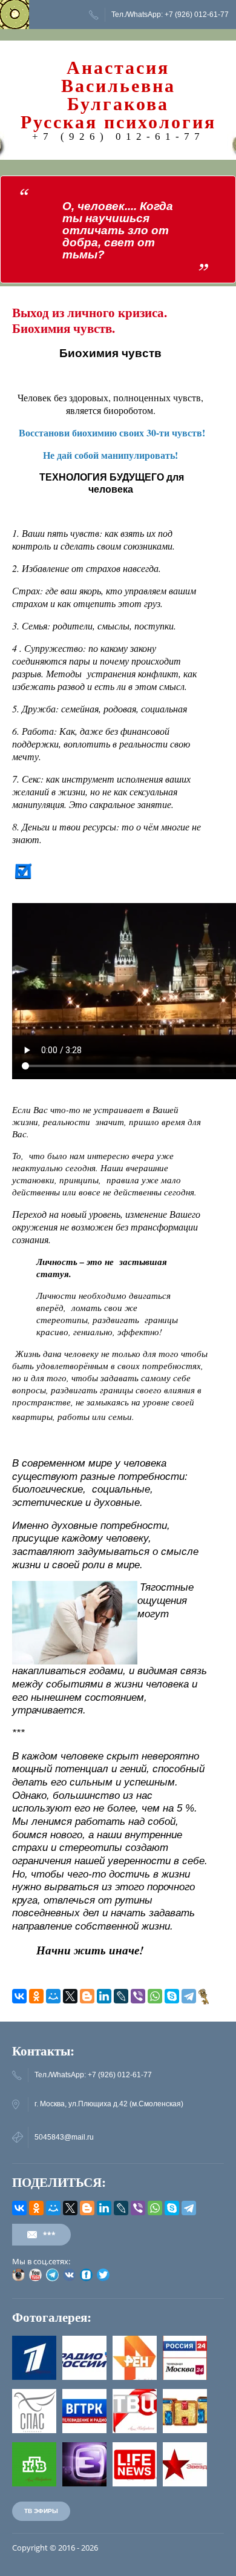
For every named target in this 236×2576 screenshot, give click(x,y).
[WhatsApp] (155, 1996)
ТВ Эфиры (41, 2511)
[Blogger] (87, 1996)
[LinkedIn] (104, 1996)
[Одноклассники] (36, 1996)
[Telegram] (189, 1996)
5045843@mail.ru (64, 2137)
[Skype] (172, 1996)
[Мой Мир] (53, 1996)
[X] (70, 1996)
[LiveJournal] (121, 1996)
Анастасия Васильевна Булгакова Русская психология (118, 95)
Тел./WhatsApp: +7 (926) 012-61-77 (170, 15)
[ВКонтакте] (19, 1996)
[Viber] (138, 1996)
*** (49, 2234)
